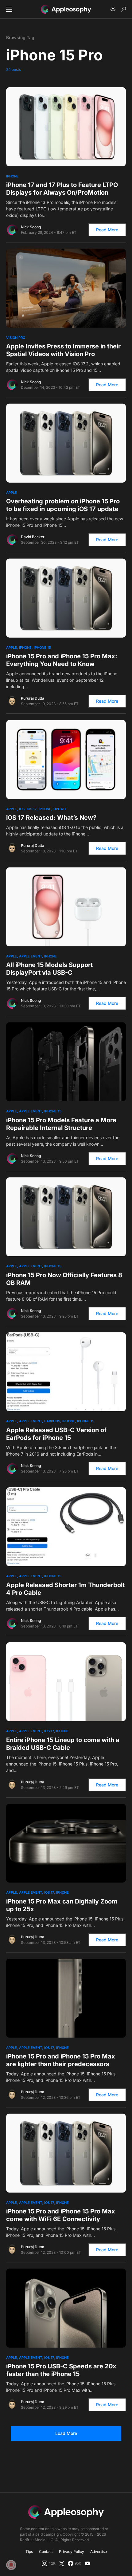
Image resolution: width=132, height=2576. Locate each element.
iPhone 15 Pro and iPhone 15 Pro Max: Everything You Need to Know (62, 660)
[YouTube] (87, 2563)
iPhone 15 (42, 648)
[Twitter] (62, 2563)
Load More (66, 2433)
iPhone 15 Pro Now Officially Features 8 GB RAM (64, 1279)
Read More (107, 230)
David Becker (33, 537)
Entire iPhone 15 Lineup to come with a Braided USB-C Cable (63, 1744)
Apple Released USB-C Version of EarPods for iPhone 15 (56, 1434)
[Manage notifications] (11, 2565)
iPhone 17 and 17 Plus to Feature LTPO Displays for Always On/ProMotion (62, 189)
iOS (22, 809)
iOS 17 (32, 809)
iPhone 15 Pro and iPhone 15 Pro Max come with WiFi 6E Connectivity (61, 2215)
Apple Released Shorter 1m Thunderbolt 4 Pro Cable (65, 1589)
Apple (12, 493)
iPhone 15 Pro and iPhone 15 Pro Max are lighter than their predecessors (61, 2060)
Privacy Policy (72, 2552)
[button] (9, 9)
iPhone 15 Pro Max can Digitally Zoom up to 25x (62, 1905)
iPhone (12, 176)
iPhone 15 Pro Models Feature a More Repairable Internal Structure (61, 1124)
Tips (29, 2552)
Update (60, 809)
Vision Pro (16, 338)
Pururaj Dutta (33, 698)
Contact (46, 2552)
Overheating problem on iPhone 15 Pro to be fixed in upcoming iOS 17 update (63, 505)
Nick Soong (31, 227)
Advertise (99, 2552)
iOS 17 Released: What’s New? (51, 818)
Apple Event (31, 956)
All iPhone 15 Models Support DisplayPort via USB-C (49, 969)
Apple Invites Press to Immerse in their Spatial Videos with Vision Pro (63, 350)
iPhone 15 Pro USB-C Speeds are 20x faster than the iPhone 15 (61, 2370)
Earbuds (52, 1421)
